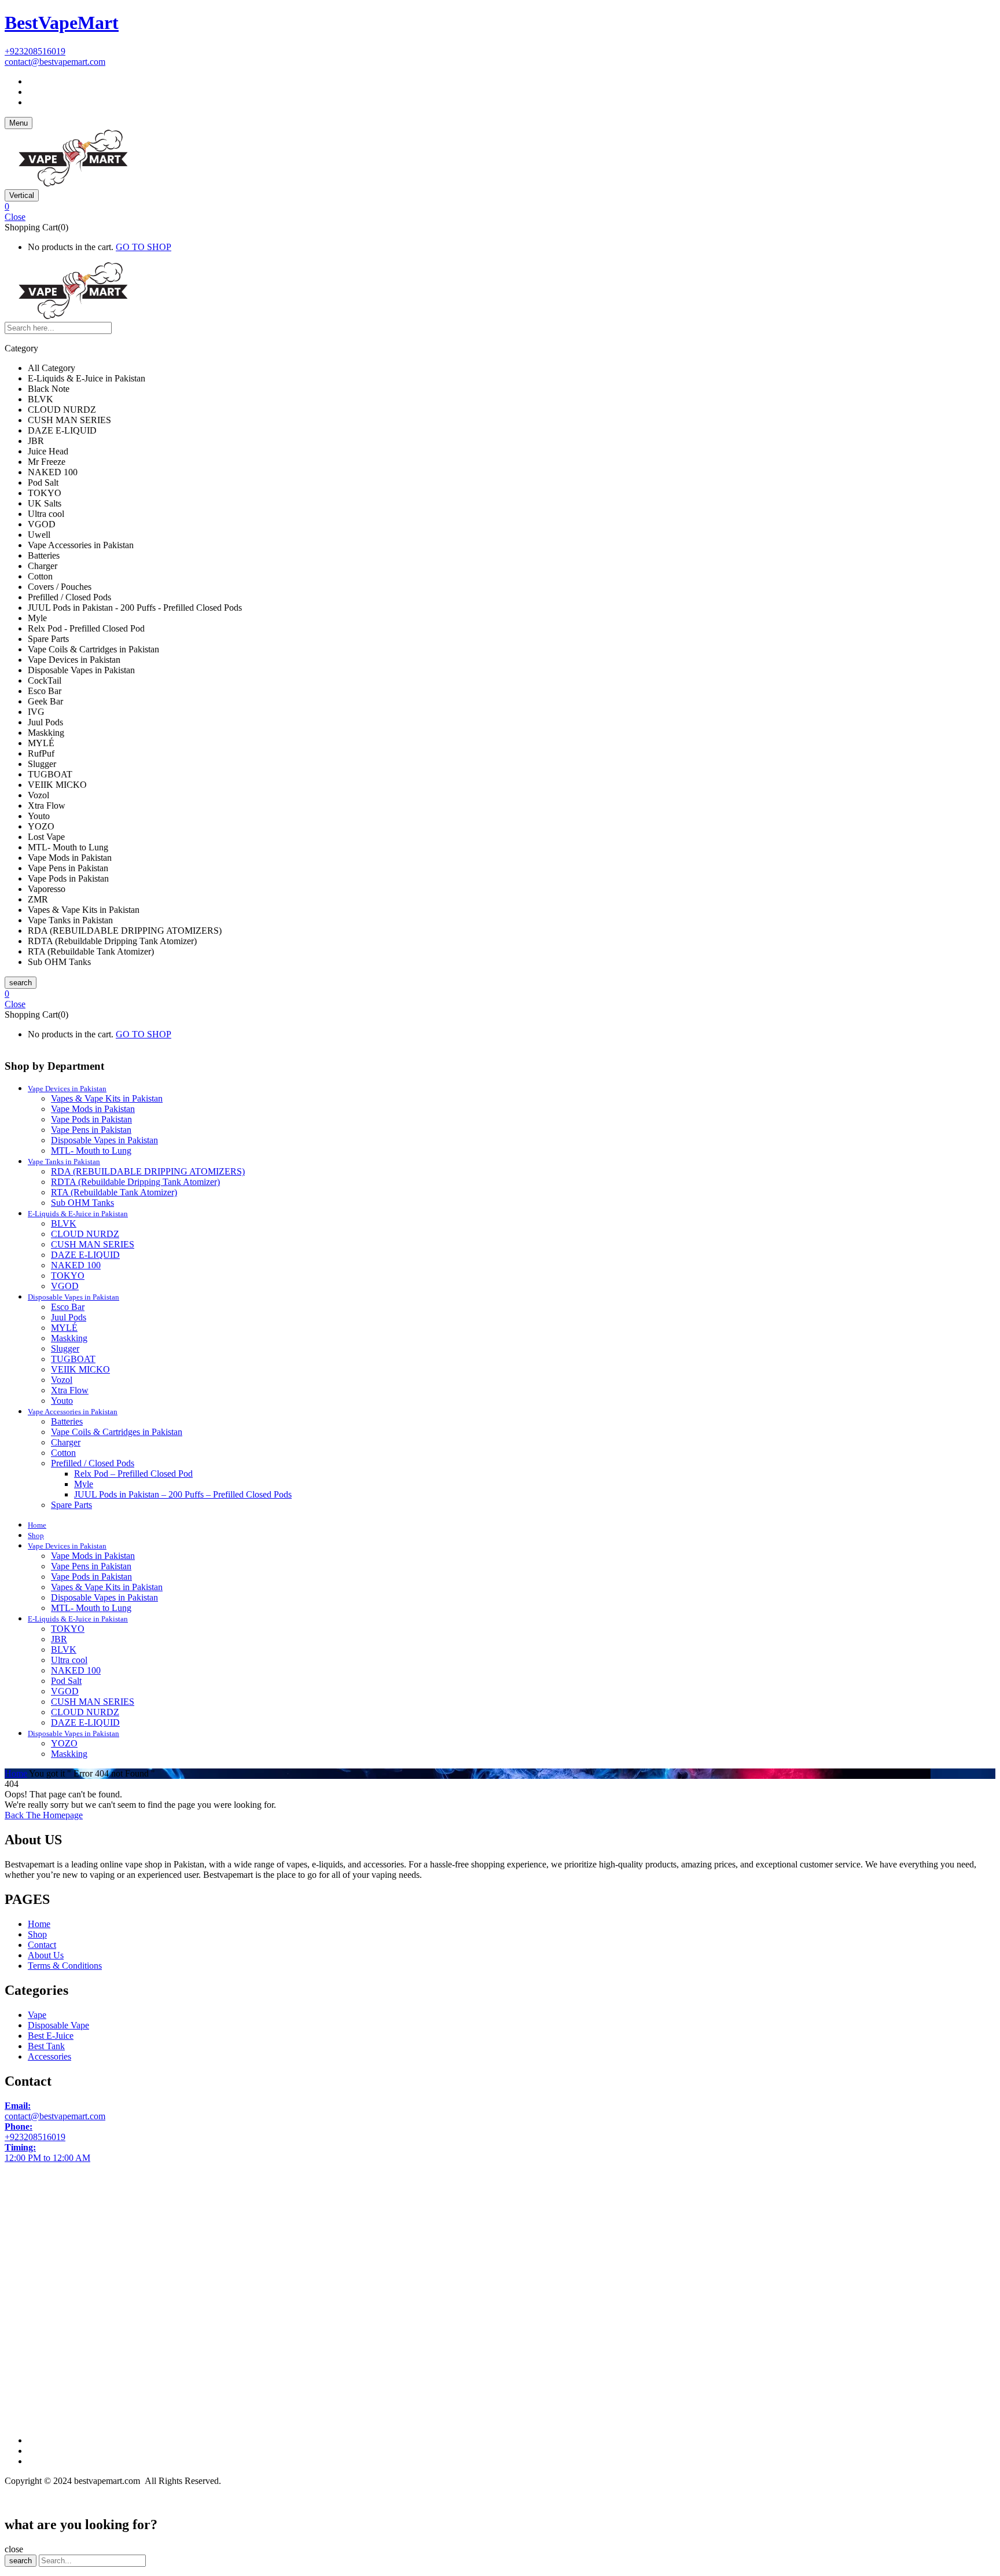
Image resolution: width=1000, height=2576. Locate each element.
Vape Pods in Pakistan (91, 1119)
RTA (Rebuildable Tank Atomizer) (114, 1192)
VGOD (65, 1286)
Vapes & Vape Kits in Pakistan (107, 1098)
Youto (62, 1401)
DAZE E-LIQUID (85, 1255)
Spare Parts (71, 1505)
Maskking (69, 1338)
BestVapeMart (62, 23)
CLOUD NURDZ (85, 1234)
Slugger (65, 1348)
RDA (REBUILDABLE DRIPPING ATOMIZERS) (148, 1171)
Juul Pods (69, 1317)
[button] (500, 207)
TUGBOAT (73, 1359)
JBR (59, 1639)
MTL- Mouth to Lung (91, 1151)
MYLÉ (64, 1328)
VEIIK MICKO (80, 1369)
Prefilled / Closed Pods (93, 1463)
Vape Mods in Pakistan (93, 1109)
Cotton (63, 1453)
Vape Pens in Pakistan (91, 1130)
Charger (66, 1442)
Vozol (62, 1380)
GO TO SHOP (144, 247)
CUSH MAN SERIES (93, 1244)
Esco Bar (68, 1307)
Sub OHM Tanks (82, 1203)
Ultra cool (69, 1660)
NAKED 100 (76, 1265)
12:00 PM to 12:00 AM (47, 2153)
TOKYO (68, 1276)
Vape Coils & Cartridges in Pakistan (117, 1432)
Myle (84, 1484)
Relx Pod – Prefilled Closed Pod (133, 1474)
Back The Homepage (44, 1815)
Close (15, 217)
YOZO (64, 1743)
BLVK (64, 1223)
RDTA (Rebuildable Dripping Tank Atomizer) (135, 1182)
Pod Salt (66, 1681)
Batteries (67, 1421)
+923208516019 (35, 51)
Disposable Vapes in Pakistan (104, 1140)
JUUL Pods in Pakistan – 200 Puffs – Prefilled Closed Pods (183, 1494)
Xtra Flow (70, 1390)
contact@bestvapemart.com (55, 62)
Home (16, 1773)
